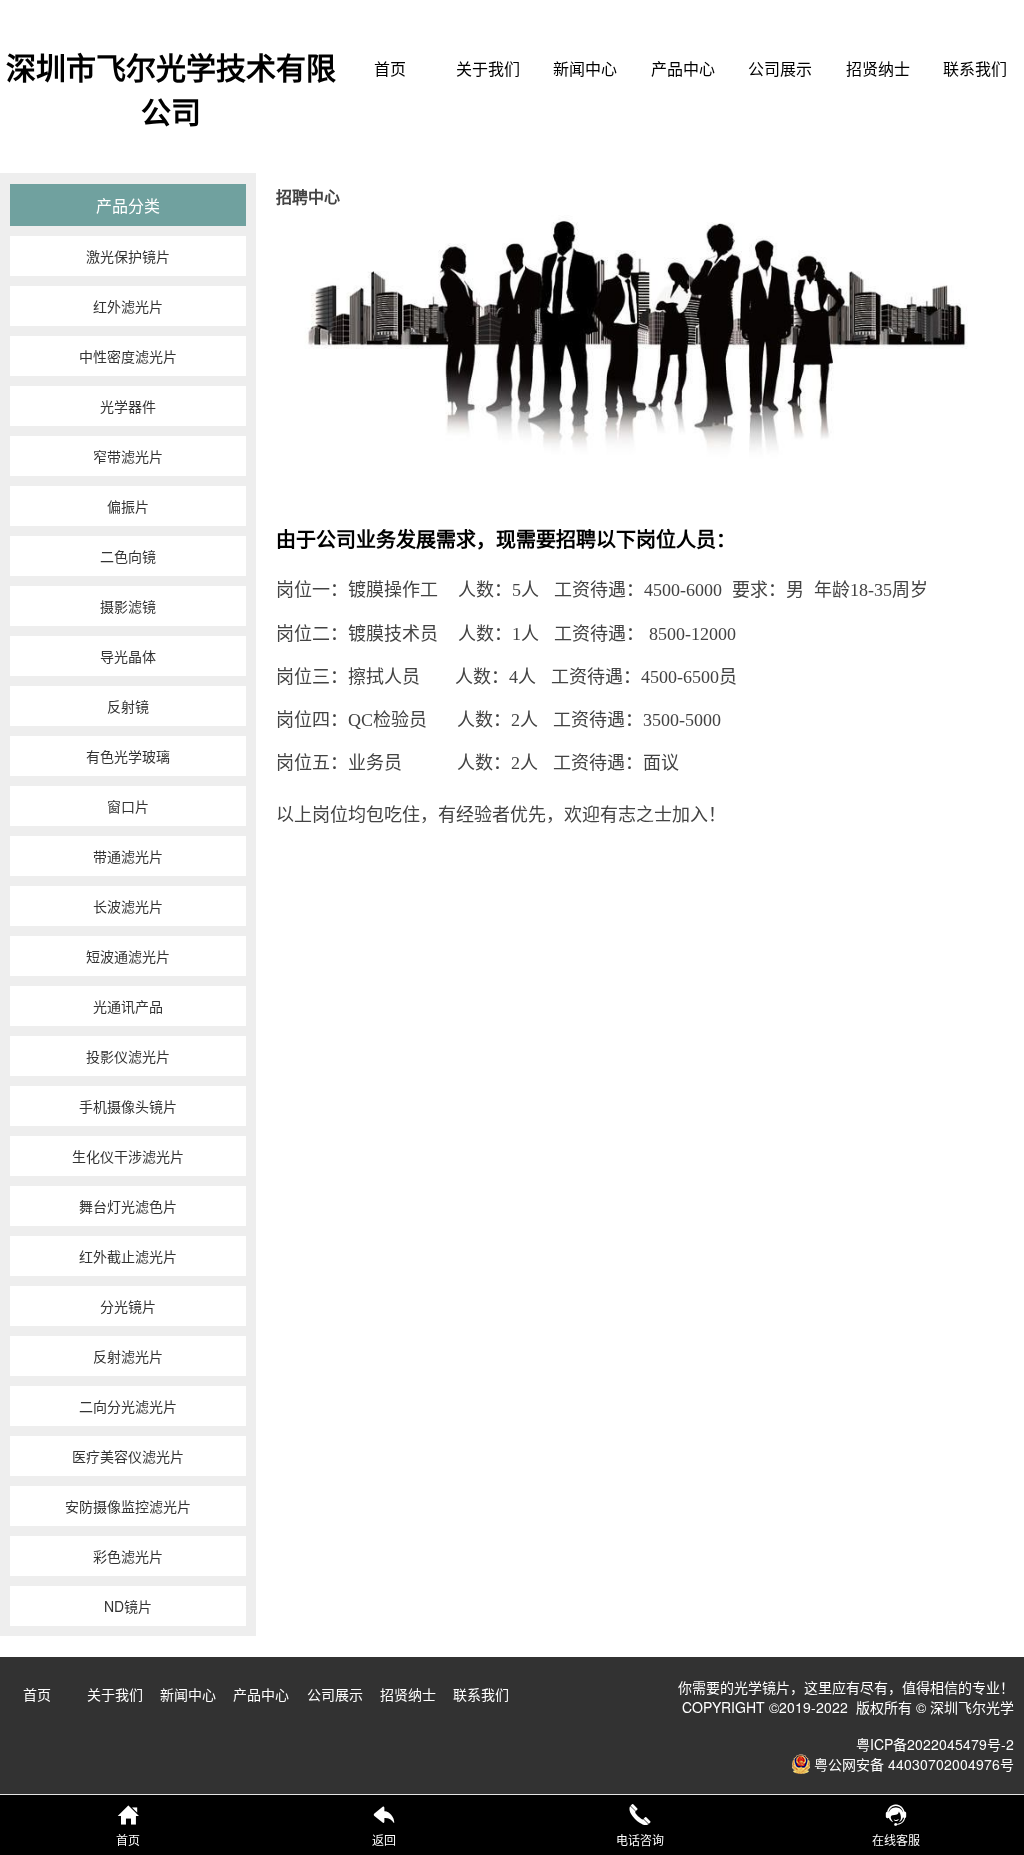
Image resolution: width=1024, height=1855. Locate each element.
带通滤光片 (128, 856)
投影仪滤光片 (128, 1056)
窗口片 (128, 806)
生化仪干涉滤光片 (128, 1156)
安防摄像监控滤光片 (128, 1506)
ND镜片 (128, 1606)
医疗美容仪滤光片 (128, 1456)
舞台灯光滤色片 (128, 1206)
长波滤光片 (128, 906)
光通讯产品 (128, 1006)
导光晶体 (128, 656)
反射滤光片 (128, 1356)
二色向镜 (128, 556)
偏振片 (128, 506)
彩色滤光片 (128, 1556)
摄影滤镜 (128, 606)
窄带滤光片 (128, 456)
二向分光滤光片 (128, 1406)
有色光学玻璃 (128, 756)
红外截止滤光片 (128, 1256)
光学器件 (128, 406)
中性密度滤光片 (128, 356)
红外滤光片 (128, 306)
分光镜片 (128, 1306)
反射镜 (128, 706)
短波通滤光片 (128, 956)
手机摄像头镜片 (128, 1106)
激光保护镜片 (128, 256)
